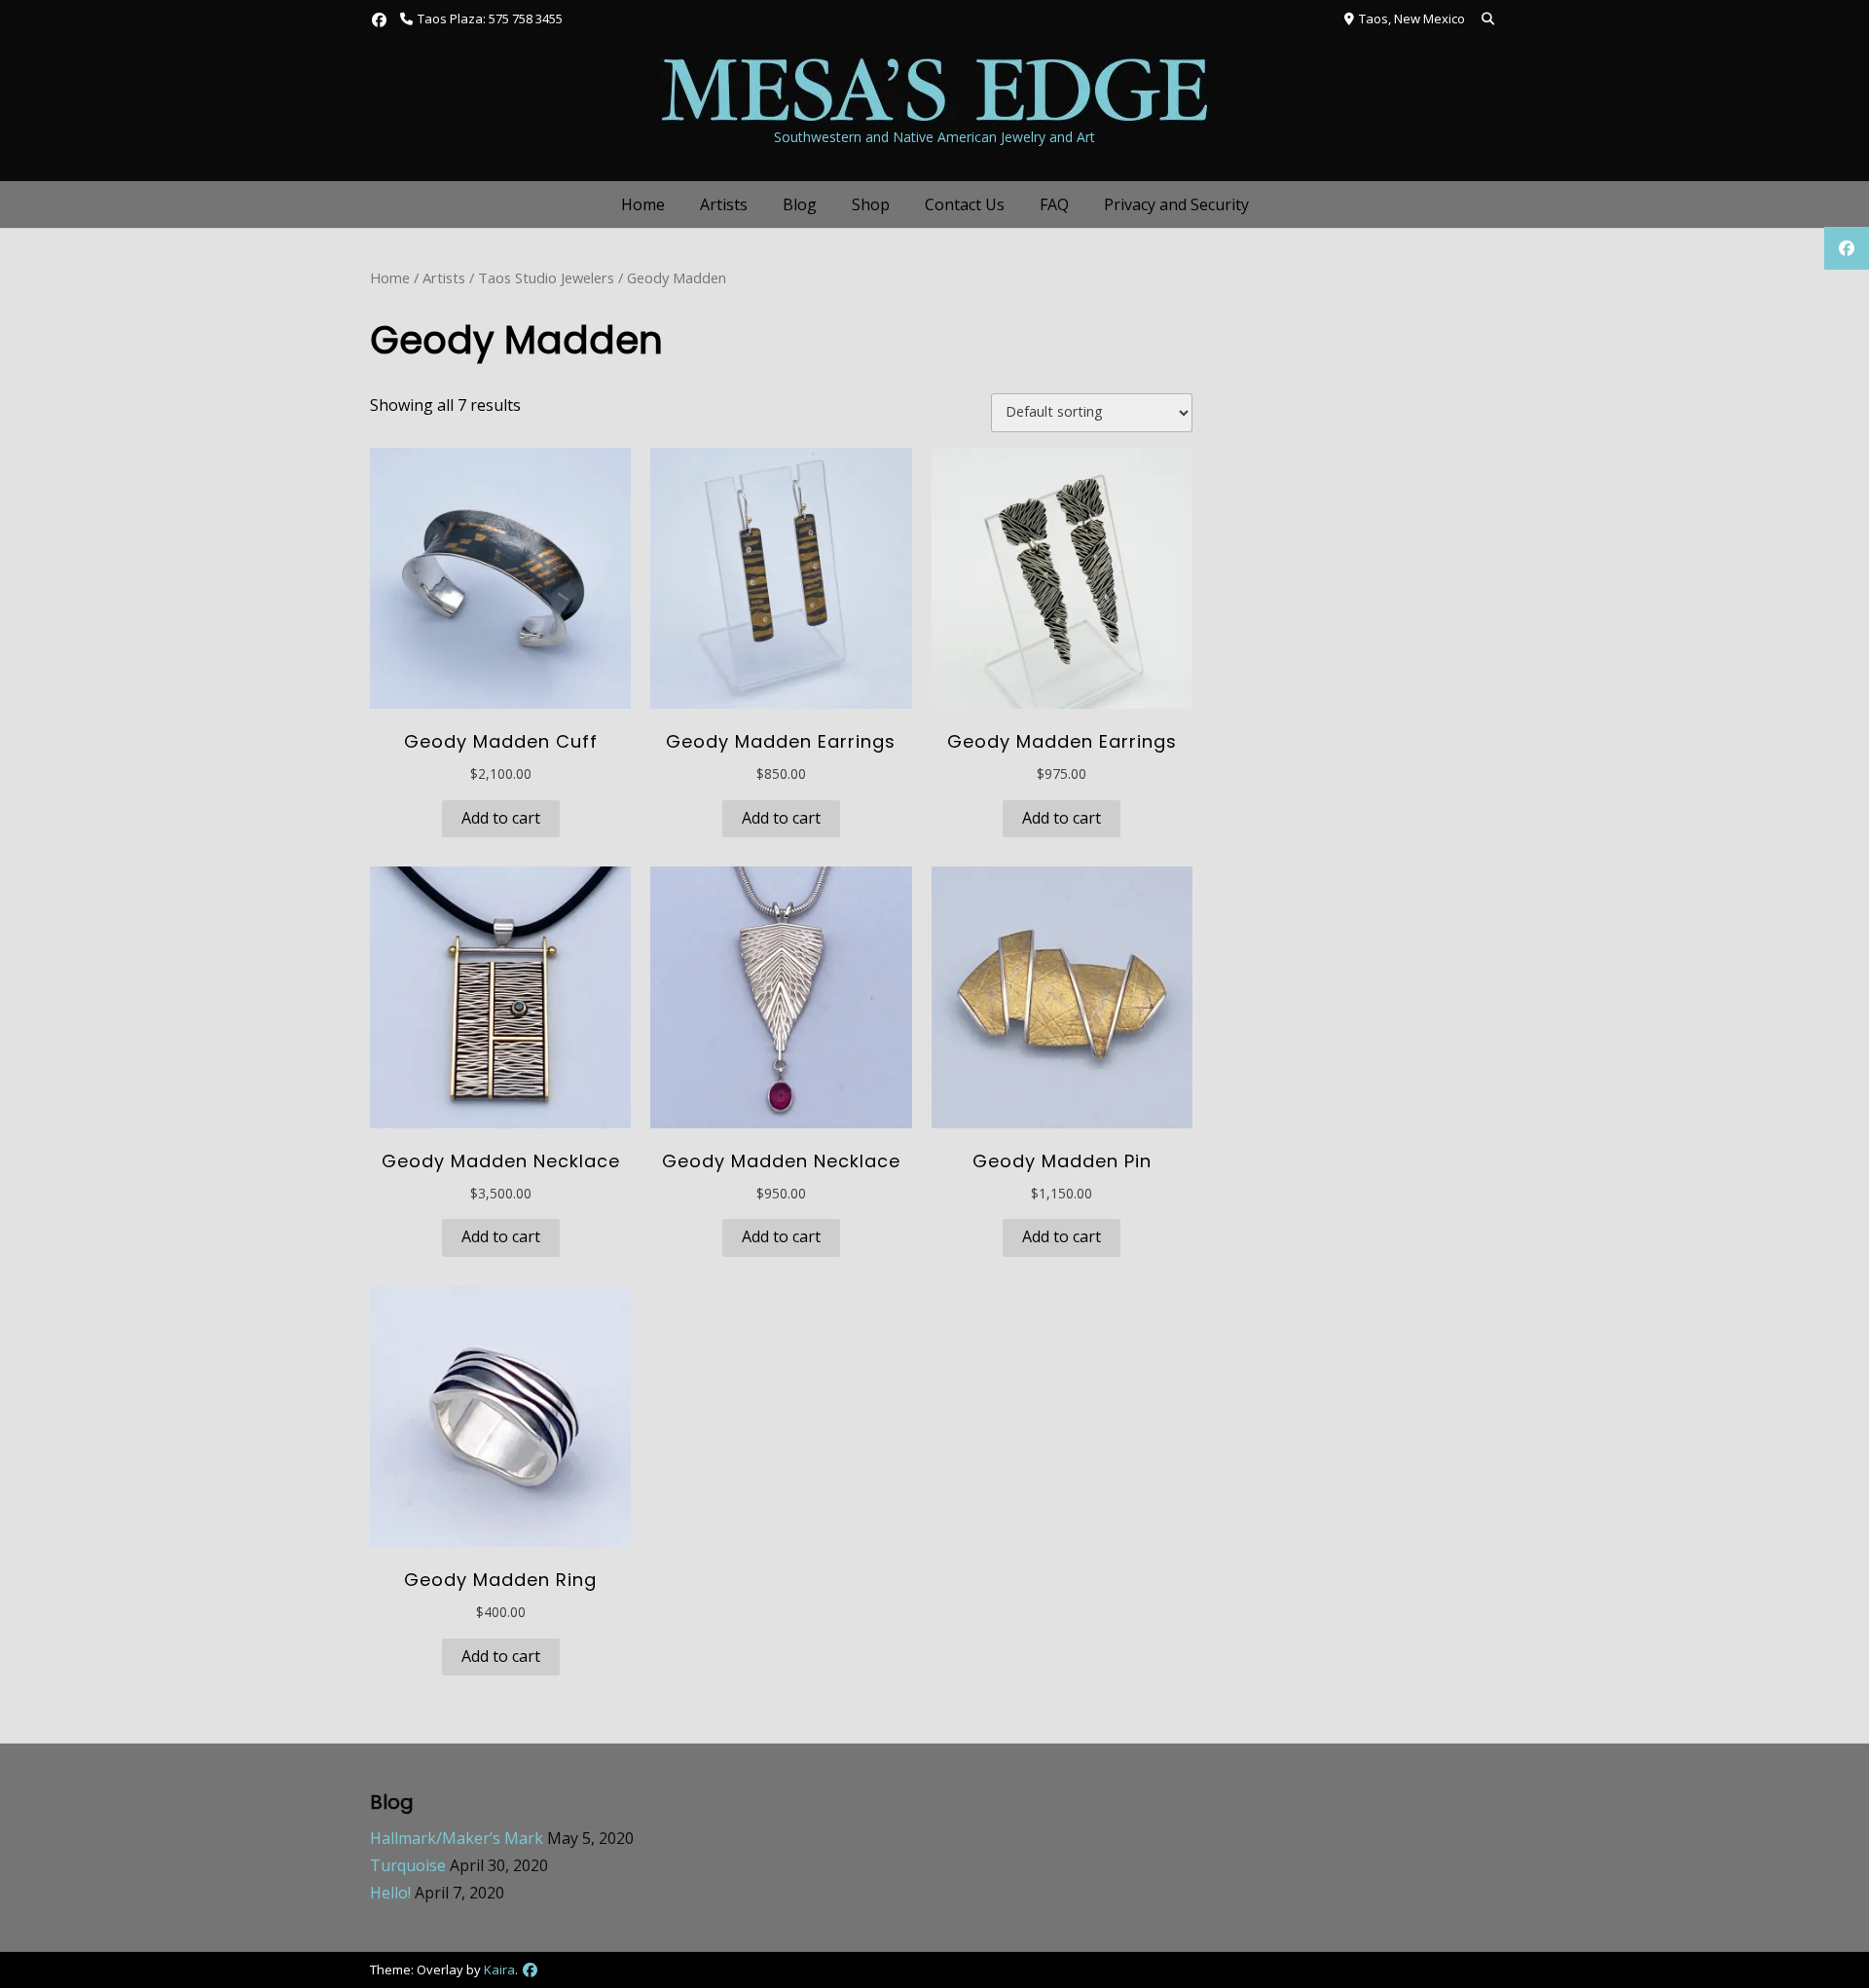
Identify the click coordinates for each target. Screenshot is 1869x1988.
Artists (724, 204)
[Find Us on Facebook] (379, 20)
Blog (800, 204)
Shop (871, 204)
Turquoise (408, 1865)
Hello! (390, 1893)
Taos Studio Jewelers (546, 277)
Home (643, 204)
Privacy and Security (1176, 204)
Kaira (499, 1970)
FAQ (1054, 204)
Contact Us (965, 204)
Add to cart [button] (501, 818)
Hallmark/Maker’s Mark (457, 1838)
